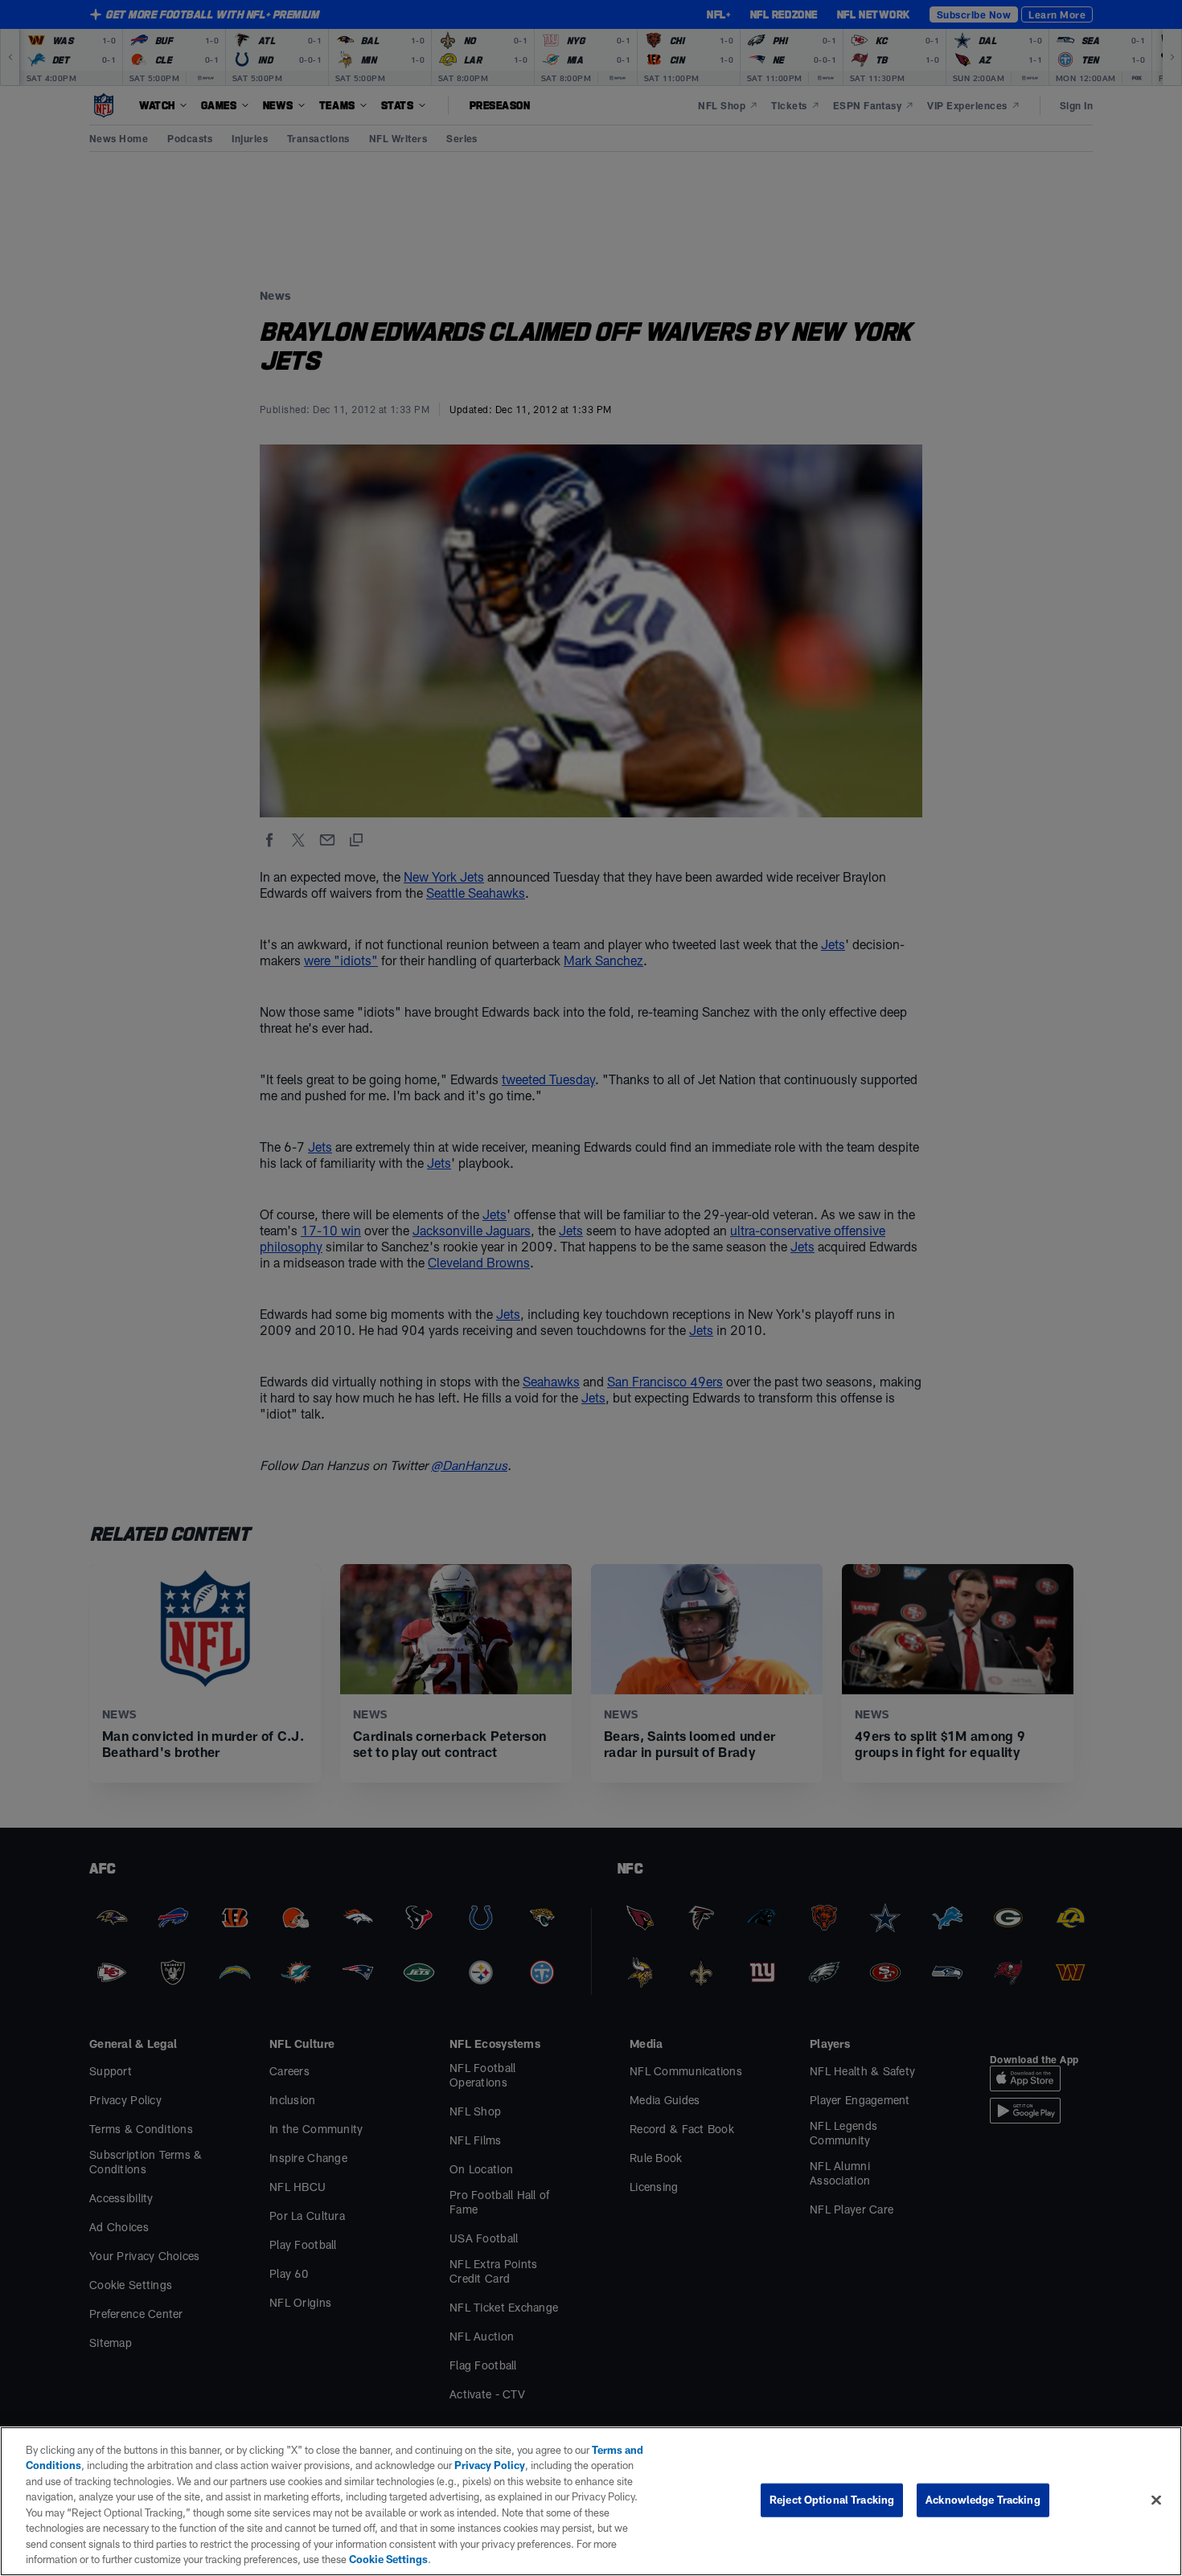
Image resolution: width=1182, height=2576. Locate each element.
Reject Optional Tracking (832, 2500)
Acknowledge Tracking (983, 2500)
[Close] (1156, 2500)
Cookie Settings (388, 2559)
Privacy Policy (490, 2465)
